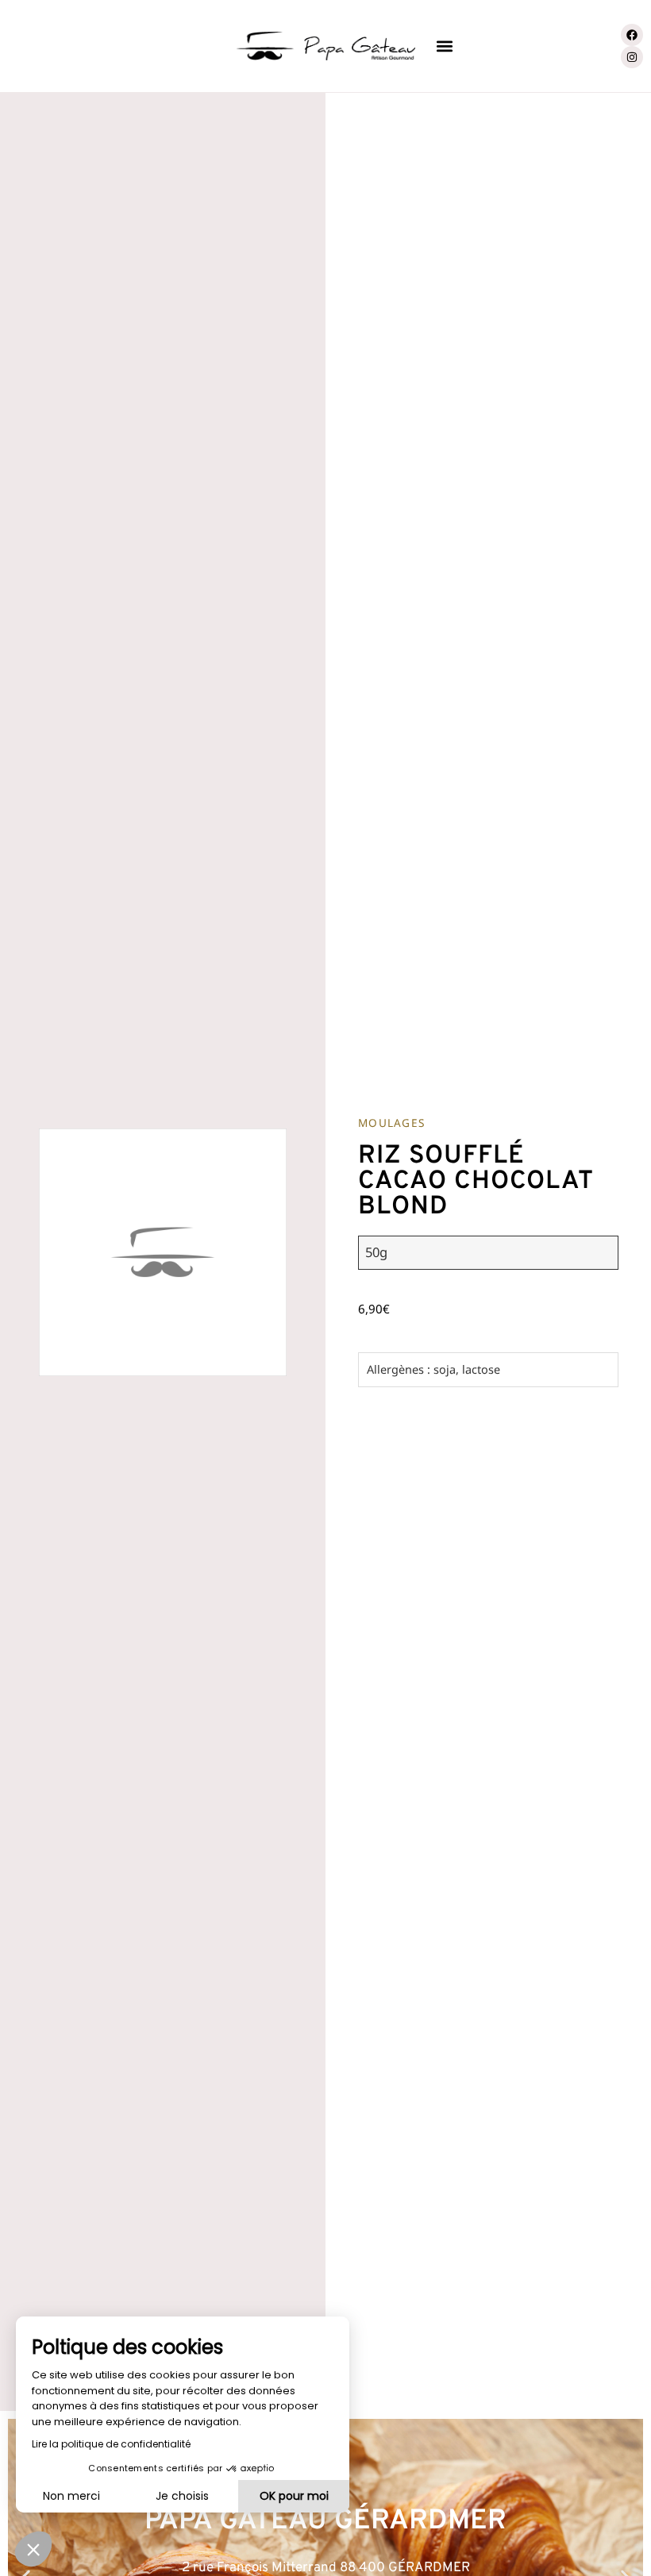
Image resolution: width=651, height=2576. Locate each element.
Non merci (71, 2496)
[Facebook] (632, 35)
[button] (444, 46)
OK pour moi (294, 2496)
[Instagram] (632, 57)
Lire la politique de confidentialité (111, 2444)
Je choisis (182, 2496)
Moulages (391, 1123)
